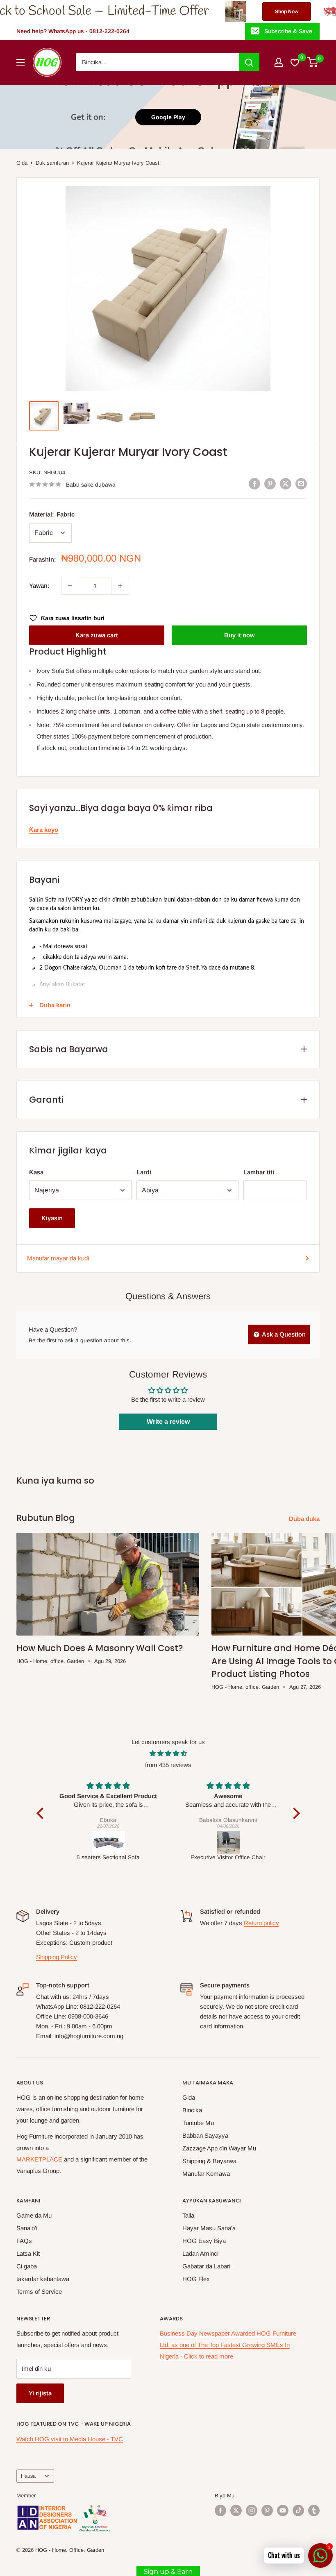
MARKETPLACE (39, 2159)
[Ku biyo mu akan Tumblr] (314, 2510)
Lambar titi (259, 1172)
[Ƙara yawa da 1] (120, 586)
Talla (188, 2215)
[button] (42, 1813)
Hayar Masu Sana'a (209, 2228)
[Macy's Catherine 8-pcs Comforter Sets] (228, 1842)
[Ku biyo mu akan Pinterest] (267, 2510)
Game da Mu (34, 2215)
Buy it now (239, 635)
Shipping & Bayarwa (209, 2161)
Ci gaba (27, 2266)
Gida (22, 163)
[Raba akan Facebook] (254, 484)
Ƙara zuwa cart (97, 635)
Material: (52, 514)
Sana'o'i (27, 2228)
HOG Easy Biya (204, 2241)
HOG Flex (196, 2279)
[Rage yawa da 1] (70, 586)
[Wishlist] (295, 62)
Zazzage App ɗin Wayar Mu (219, 2148)
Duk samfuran (52, 163)
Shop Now (208, 11)
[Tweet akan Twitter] (286, 484)
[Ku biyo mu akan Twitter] (236, 2510)
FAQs (24, 2241)
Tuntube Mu (198, 2123)
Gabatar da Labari (206, 2266)
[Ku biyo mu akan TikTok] (298, 2510)
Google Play (168, 117)
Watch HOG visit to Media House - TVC (70, 2439)
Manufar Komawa (206, 2174)
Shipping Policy (57, 1957)
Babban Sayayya (205, 2135)
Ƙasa (36, 1172)
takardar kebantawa (43, 2279)
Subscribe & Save (288, 31)
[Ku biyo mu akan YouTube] (283, 2510)
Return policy (261, 1923)
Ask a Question (283, 1334)
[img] (168, 1754)
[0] (313, 62)
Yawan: (39, 586)
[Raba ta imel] (301, 484)
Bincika (192, 2110)
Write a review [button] (168, 1422)
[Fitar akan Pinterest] (270, 484)
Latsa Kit (28, 2253)
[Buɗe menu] (20, 62)
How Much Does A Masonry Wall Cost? (100, 1648)
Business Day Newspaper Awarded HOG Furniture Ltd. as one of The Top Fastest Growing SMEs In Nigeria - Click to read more (228, 2345)
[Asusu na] (279, 62)
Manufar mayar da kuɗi (58, 1258)
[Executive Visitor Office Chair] (109, 1842)
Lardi (144, 1172)
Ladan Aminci (200, 2253)
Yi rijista (40, 2393)
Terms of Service (39, 2292)
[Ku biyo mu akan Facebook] (220, 2510)
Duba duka (305, 1519)
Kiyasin (52, 1218)
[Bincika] (249, 62)
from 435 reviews (168, 1765)
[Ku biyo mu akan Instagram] (252, 2510)
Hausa (28, 2476)
